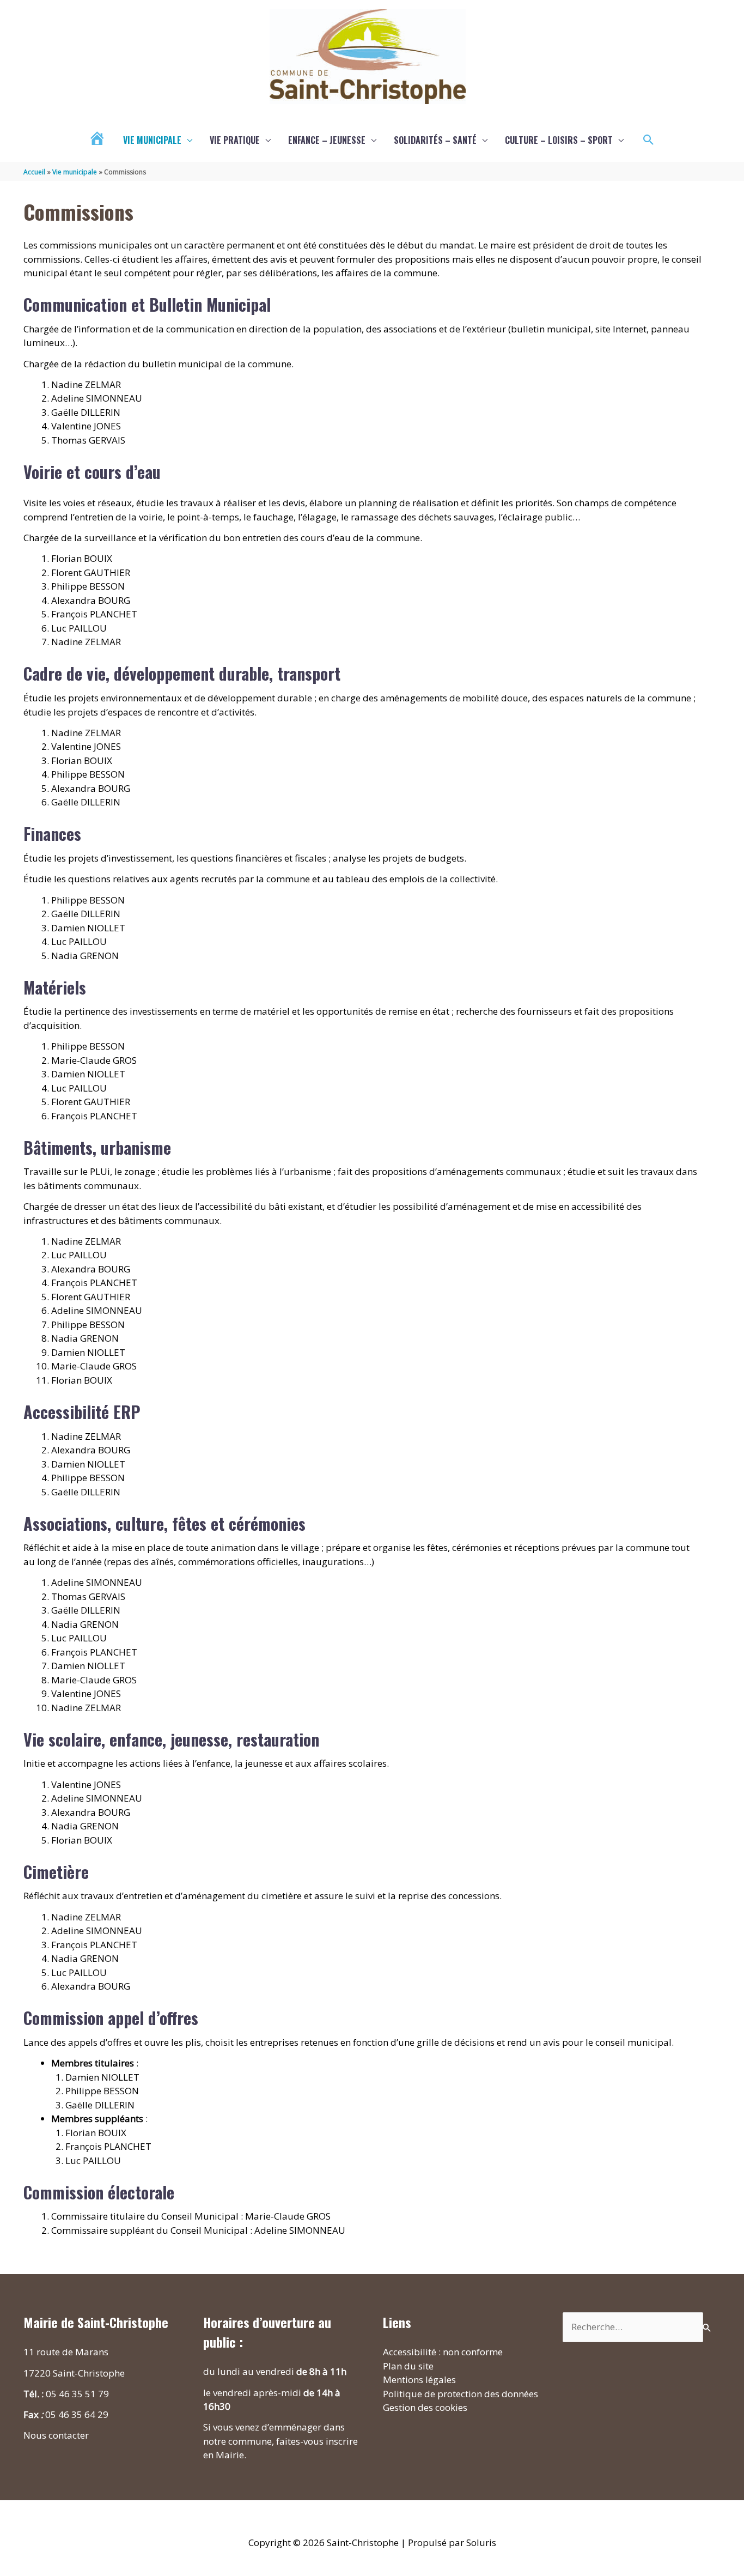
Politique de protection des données (461, 2394)
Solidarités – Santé (435, 140)
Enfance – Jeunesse (327, 140)
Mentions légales (419, 2380)
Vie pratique (235, 140)
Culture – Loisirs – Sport (559, 140)
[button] (649, 140)
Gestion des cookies (425, 2407)
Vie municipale (152, 140)
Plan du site (408, 2366)
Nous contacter (56, 2435)
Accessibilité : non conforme (443, 2352)
